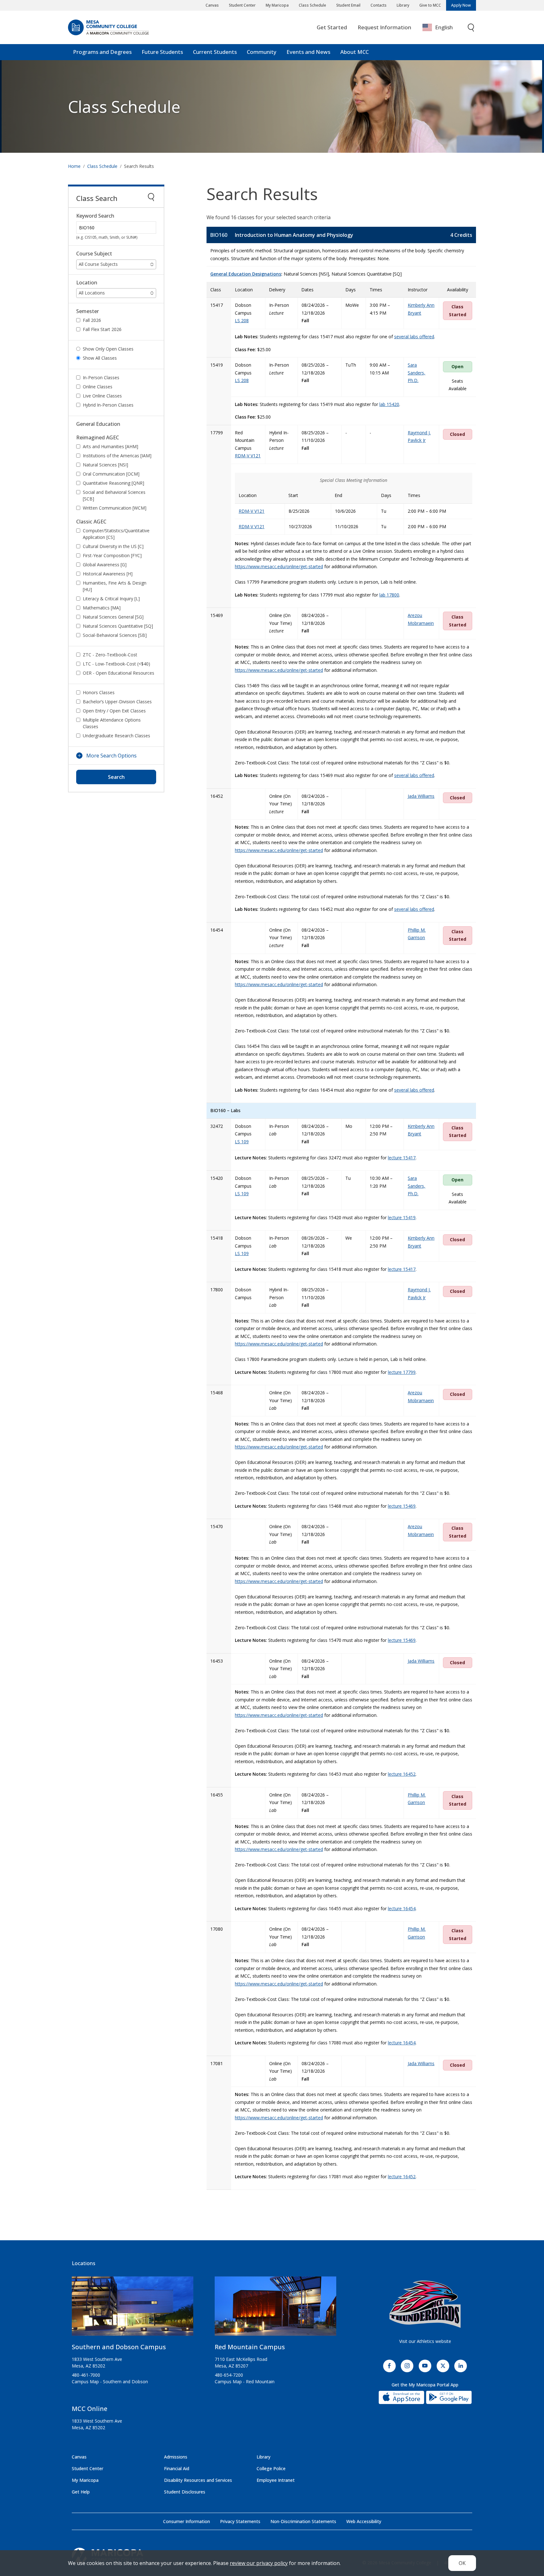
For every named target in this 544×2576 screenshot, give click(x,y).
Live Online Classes (102, 396)
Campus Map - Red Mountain (245, 2382)
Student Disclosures (185, 2492)
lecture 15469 (402, 1506)
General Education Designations (246, 274)
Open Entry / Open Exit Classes (114, 711)
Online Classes (98, 387)
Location (87, 283)
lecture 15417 (402, 1158)
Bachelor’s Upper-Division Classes (117, 702)
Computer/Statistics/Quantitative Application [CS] (116, 534)
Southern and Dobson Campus (119, 2347)
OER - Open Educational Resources (119, 673)
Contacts (379, 5)
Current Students (215, 52)
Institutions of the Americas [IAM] (117, 456)
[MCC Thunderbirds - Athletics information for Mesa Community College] (425, 2304)
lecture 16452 (402, 1774)
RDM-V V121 (248, 456)
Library (403, 5)
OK (462, 2563)
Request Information (384, 27)
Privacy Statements (240, 2521)
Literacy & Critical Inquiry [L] (111, 599)
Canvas (212, 5)
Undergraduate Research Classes (116, 736)
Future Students (162, 52)
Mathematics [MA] (102, 608)
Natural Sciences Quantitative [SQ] (118, 626)
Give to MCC (430, 5)
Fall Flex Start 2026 (102, 329)
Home (74, 166)
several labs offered (414, 337)
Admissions (176, 2457)
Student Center (242, 5)
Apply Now (461, 5)
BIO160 (219, 235)
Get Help (81, 2492)
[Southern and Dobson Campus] (133, 2309)
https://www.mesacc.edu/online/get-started (279, 566)
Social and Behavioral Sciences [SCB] (114, 495)
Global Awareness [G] (105, 565)
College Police (271, 2468)
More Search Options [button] (111, 756)
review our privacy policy (259, 2563)
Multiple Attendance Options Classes (112, 723)
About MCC (354, 52)
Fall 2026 (92, 320)
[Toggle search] (471, 28)
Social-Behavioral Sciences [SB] (115, 635)
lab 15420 (389, 404)
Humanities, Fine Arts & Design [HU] (115, 586)
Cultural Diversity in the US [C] (113, 546)
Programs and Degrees (102, 52)
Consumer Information (187, 2521)
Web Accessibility (364, 2521)
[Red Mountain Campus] (275, 2309)
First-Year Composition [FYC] (112, 555)
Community (262, 52)
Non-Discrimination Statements (303, 2521)
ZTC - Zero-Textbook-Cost (110, 655)
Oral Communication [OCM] (111, 474)
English (444, 27)
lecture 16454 (402, 1908)
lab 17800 (389, 595)
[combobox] (442, 28)
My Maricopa (277, 5)
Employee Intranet (276, 2480)
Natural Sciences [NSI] (105, 465)
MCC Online (90, 2409)
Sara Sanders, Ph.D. (416, 373)
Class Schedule (312, 5)
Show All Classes (100, 358)
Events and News (308, 52)
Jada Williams (421, 796)
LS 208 (242, 320)
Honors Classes (99, 692)
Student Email (348, 5)
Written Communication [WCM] (115, 508)
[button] (116, 264)
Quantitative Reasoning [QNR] (113, 483)
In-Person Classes (101, 377)
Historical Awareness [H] (108, 574)
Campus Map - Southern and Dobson (110, 2382)
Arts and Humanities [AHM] (110, 446)
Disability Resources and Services (198, 2480)
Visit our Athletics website (425, 2341)
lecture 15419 (402, 1217)
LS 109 (242, 1142)
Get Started (332, 27)
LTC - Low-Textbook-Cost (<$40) (116, 664)
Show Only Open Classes (108, 349)
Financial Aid (177, 2468)
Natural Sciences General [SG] (113, 617)
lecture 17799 (402, 1372)
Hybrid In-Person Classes (108, 405)
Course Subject (94, 254)
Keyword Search (95, 216)
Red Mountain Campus (250, 2347)
